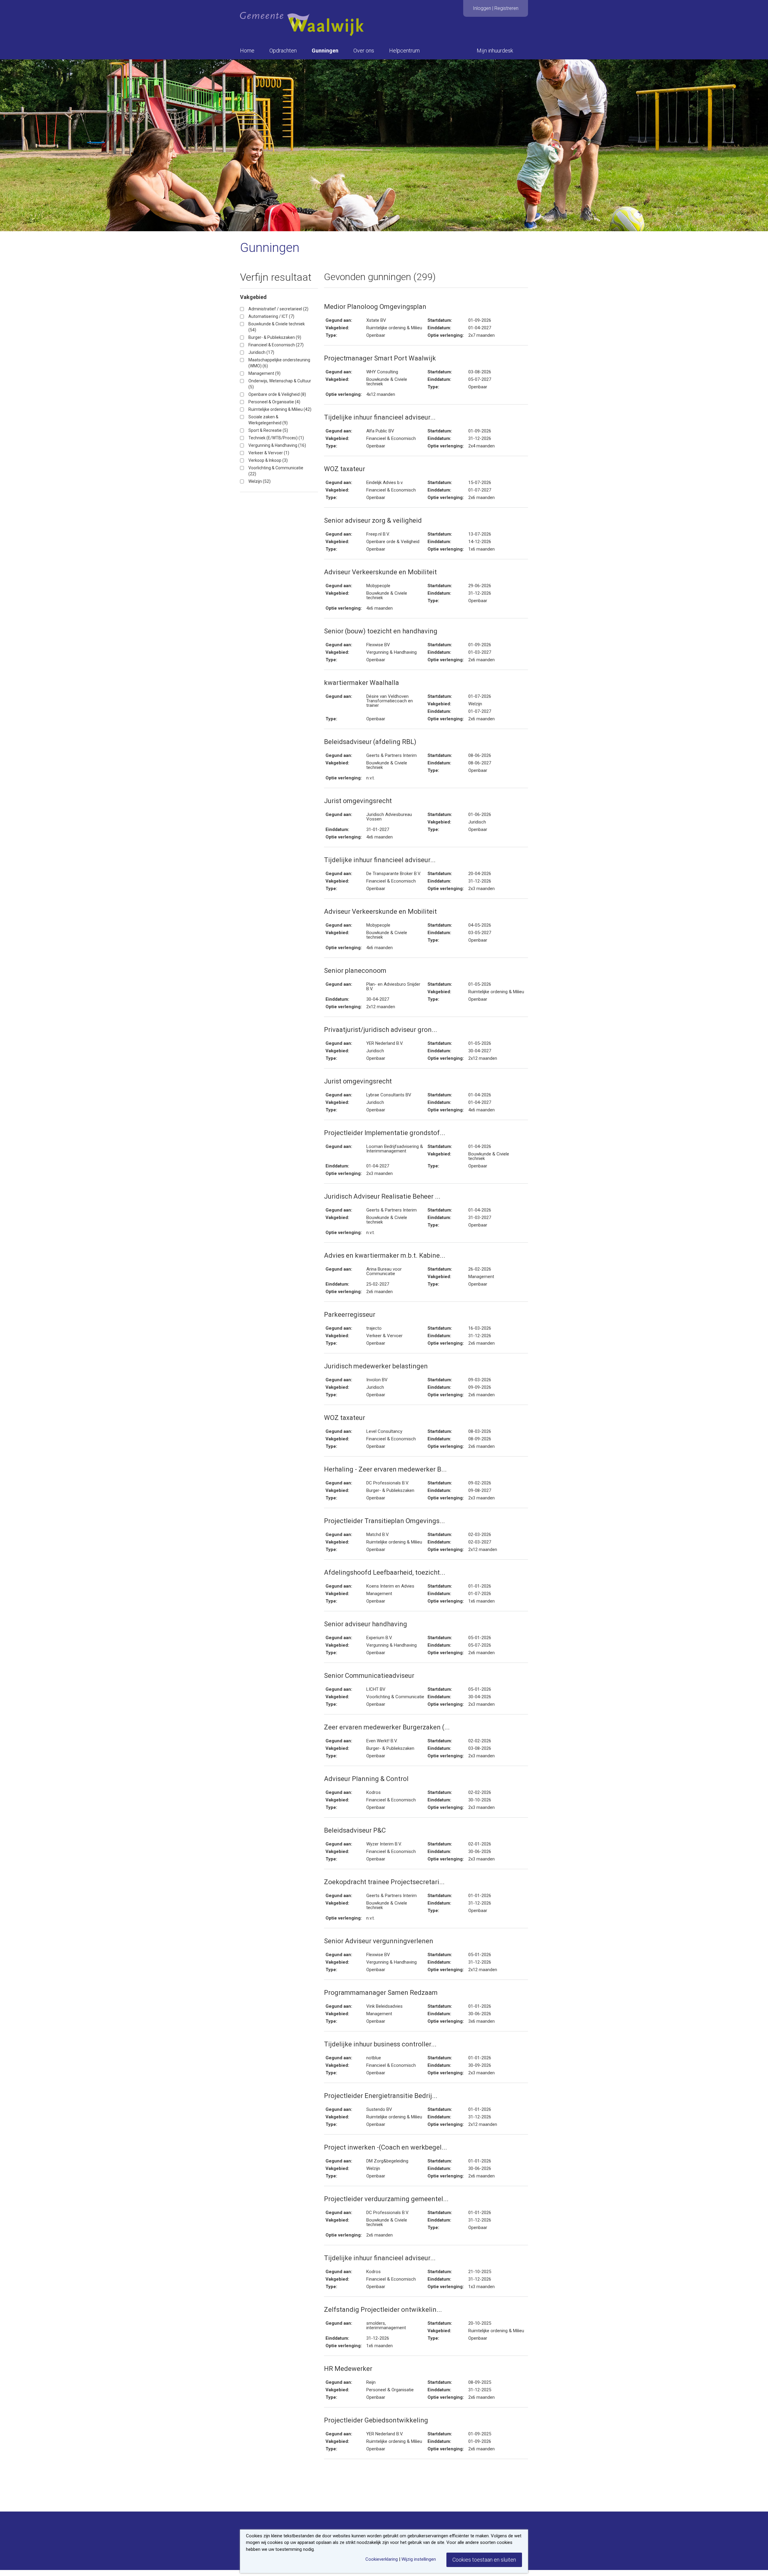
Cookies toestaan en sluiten (484, 2560)
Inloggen (482, 8)
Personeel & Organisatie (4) (274, 402)
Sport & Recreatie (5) (268, 430)
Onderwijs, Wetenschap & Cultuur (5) (280, 384)
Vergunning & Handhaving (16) (277, 445)
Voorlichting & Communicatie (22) (276, 471)
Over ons (364, 51)
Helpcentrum (404, 51)
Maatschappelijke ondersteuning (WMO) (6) (279, 363)
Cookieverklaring (382, 2559)
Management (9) (264, 373)
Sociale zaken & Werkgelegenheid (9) (268, 420)
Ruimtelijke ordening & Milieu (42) (280, 409)
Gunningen (325, 51)
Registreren (506, 8)
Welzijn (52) (259, 481)
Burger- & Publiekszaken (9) (275, 337)
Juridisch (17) (261, 352)
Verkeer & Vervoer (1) (269, 453)
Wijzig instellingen (419, 2559)
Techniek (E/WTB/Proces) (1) (276, 438)
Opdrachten (283, 51)
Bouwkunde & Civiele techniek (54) (277, 327)
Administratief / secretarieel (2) (278, 309)
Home (247, 51)
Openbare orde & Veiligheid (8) (277, 394)
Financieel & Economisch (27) (276, 345)
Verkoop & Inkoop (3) (268, 460)
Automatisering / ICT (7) (271, 316)
